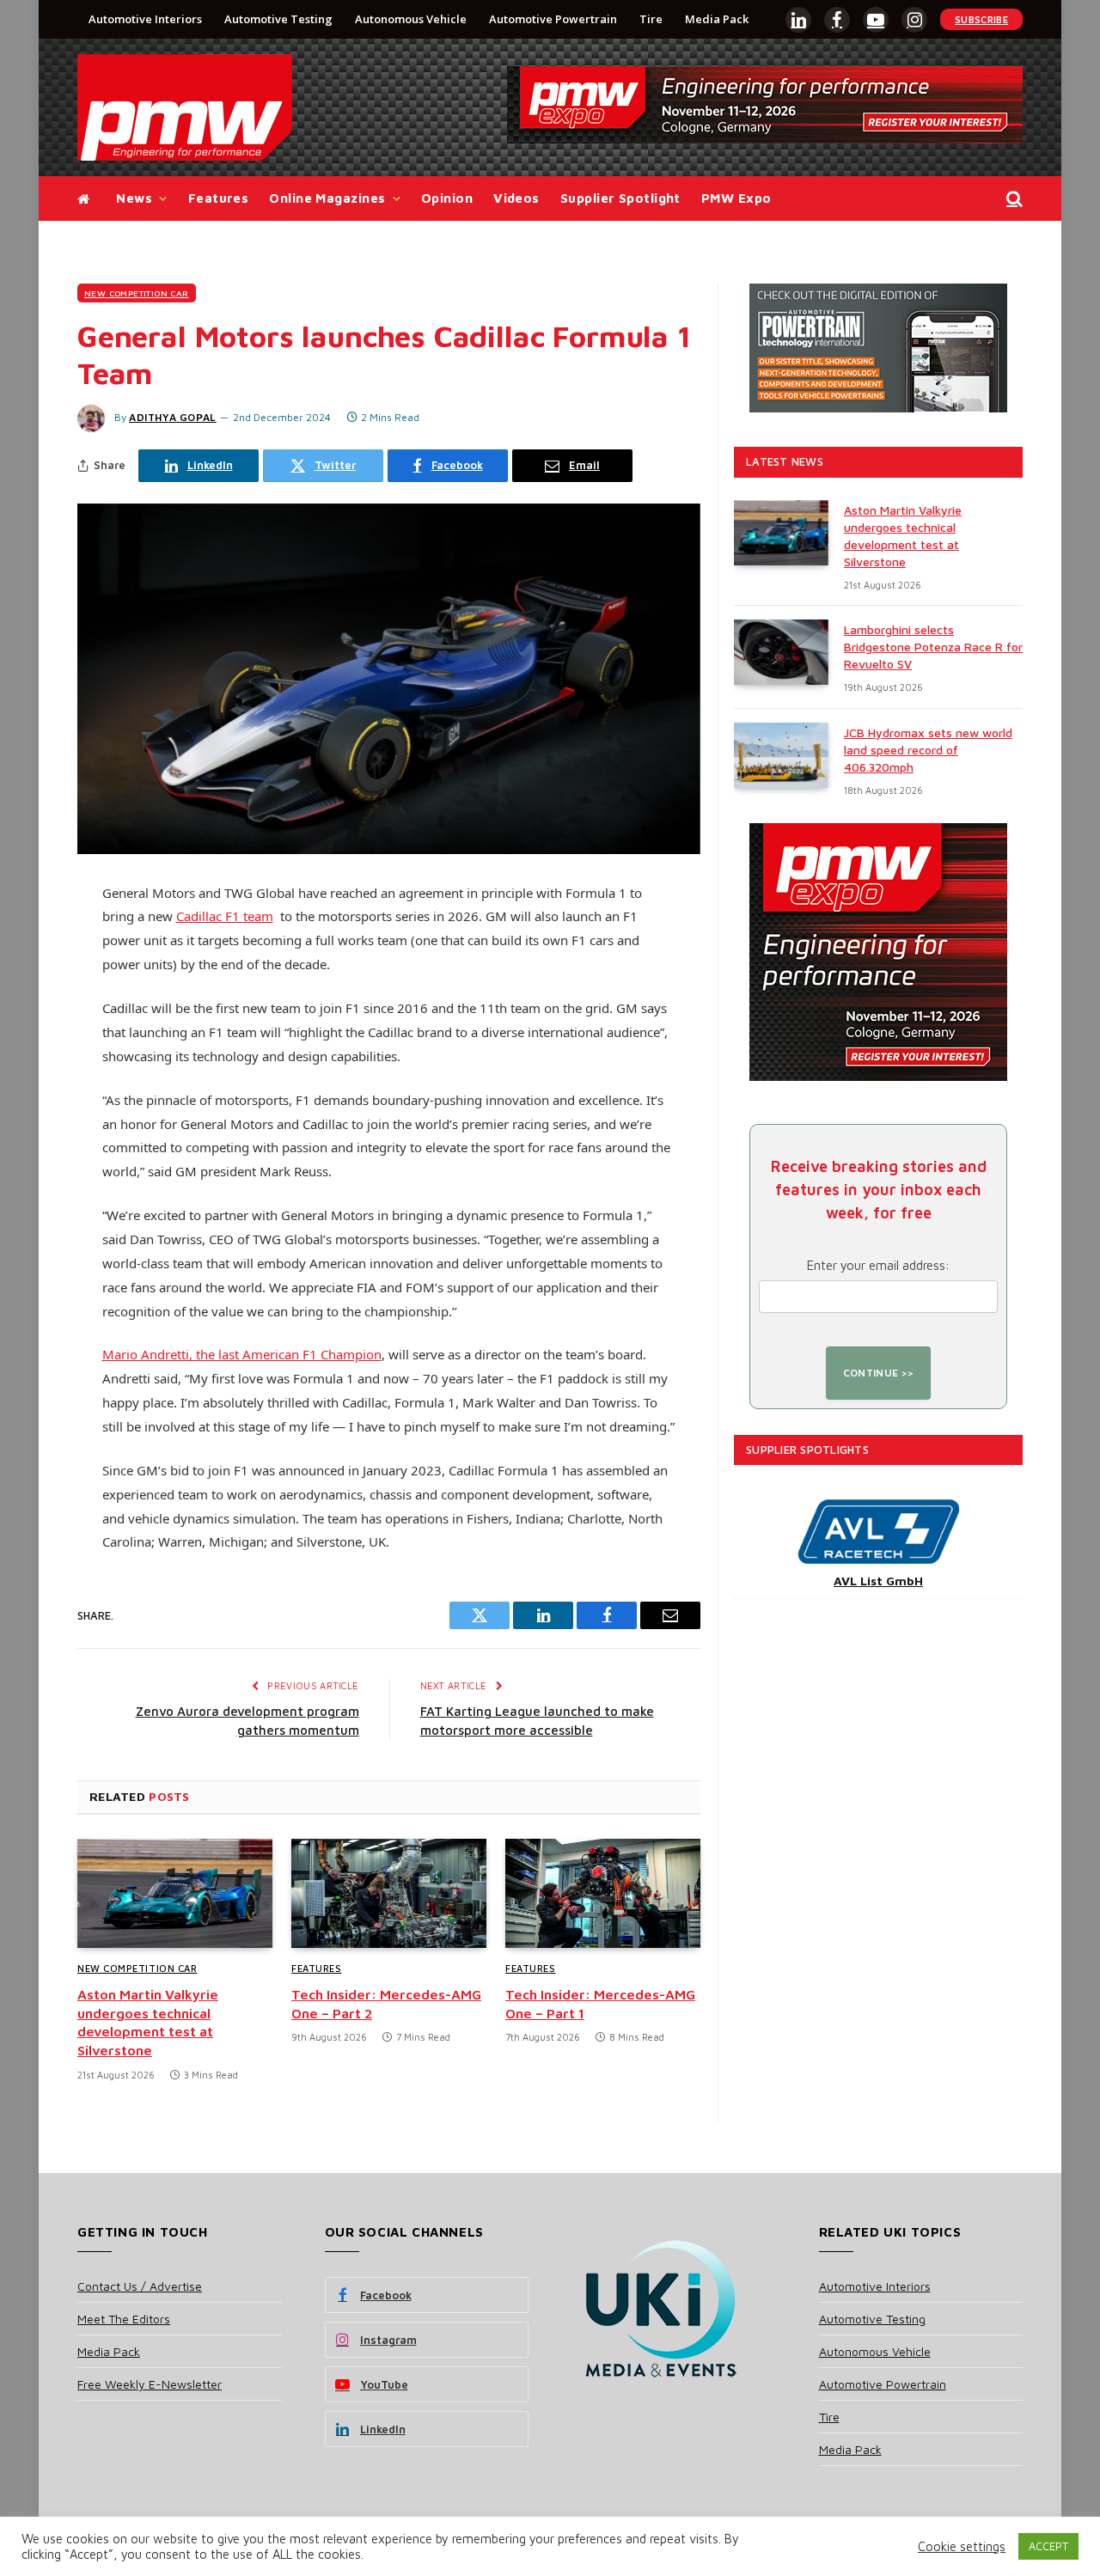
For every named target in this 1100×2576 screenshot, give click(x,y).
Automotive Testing (278, 19)
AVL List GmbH (878, 1581)
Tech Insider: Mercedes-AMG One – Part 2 (386, 2004)
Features (219, 198)
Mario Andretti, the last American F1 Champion (242, 1354)
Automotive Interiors (145, 19)
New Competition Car (137, 293)
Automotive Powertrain (553, 19)
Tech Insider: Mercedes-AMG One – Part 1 (600, 2004)
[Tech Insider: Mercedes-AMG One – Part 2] (389, 1894)
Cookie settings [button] (962, 2546)
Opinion (447, 198)
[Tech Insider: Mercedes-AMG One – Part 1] (603, 1894)
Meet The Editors (124, 2319)
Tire (651, 19)
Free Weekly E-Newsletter (150, 2384)
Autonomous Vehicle (411, 19)
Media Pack (717, 19)
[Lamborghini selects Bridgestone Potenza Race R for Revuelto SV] (781, 652)
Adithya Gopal (173, 417)
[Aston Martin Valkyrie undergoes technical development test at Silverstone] (175, 1894)
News (134, 198)
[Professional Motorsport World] (185, 107)
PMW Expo (736, 198)
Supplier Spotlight (620, 198)
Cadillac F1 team (225, 916)
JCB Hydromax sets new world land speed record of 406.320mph (928, 750)
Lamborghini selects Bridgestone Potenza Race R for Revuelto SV (933, 647)
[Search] (1013, 199)
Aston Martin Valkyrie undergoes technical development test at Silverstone (148, 2022)
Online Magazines (327, 198)
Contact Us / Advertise (140, 2286)
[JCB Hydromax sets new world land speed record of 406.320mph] (781, 755)
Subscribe (981, 19)
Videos (516, 198)
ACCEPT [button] (1048, 2546)
